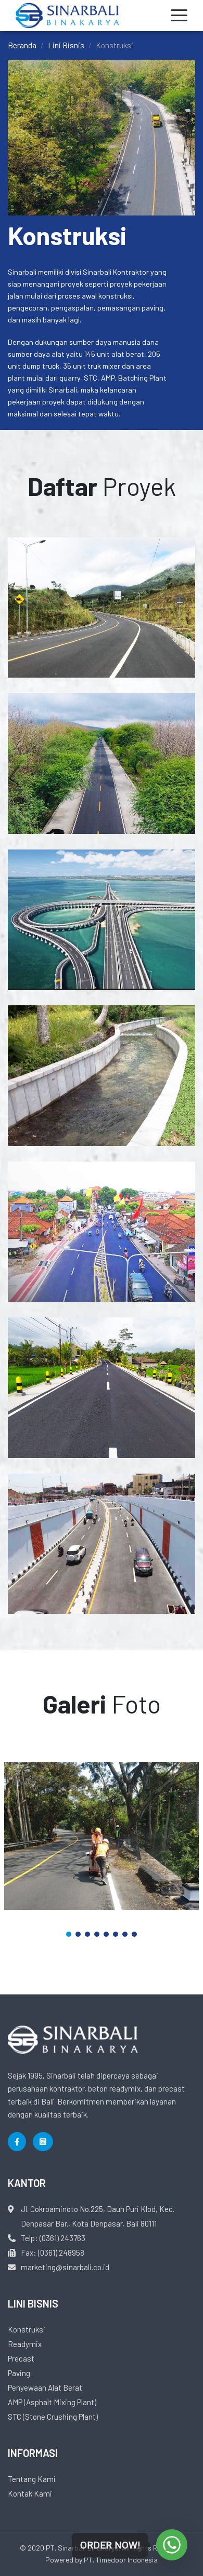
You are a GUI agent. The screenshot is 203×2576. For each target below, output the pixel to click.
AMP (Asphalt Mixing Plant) (52, 2402)
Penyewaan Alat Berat (45, 2388)
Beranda (22, 45)
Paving (19, 2373)
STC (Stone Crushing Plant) (53, 2417)
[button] (69, 1934)
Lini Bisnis (66, 45)
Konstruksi (27, 2329)
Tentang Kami (32, 2479)
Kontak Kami (30, 2493)
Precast (21, 2358)
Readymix (25, 2344)
